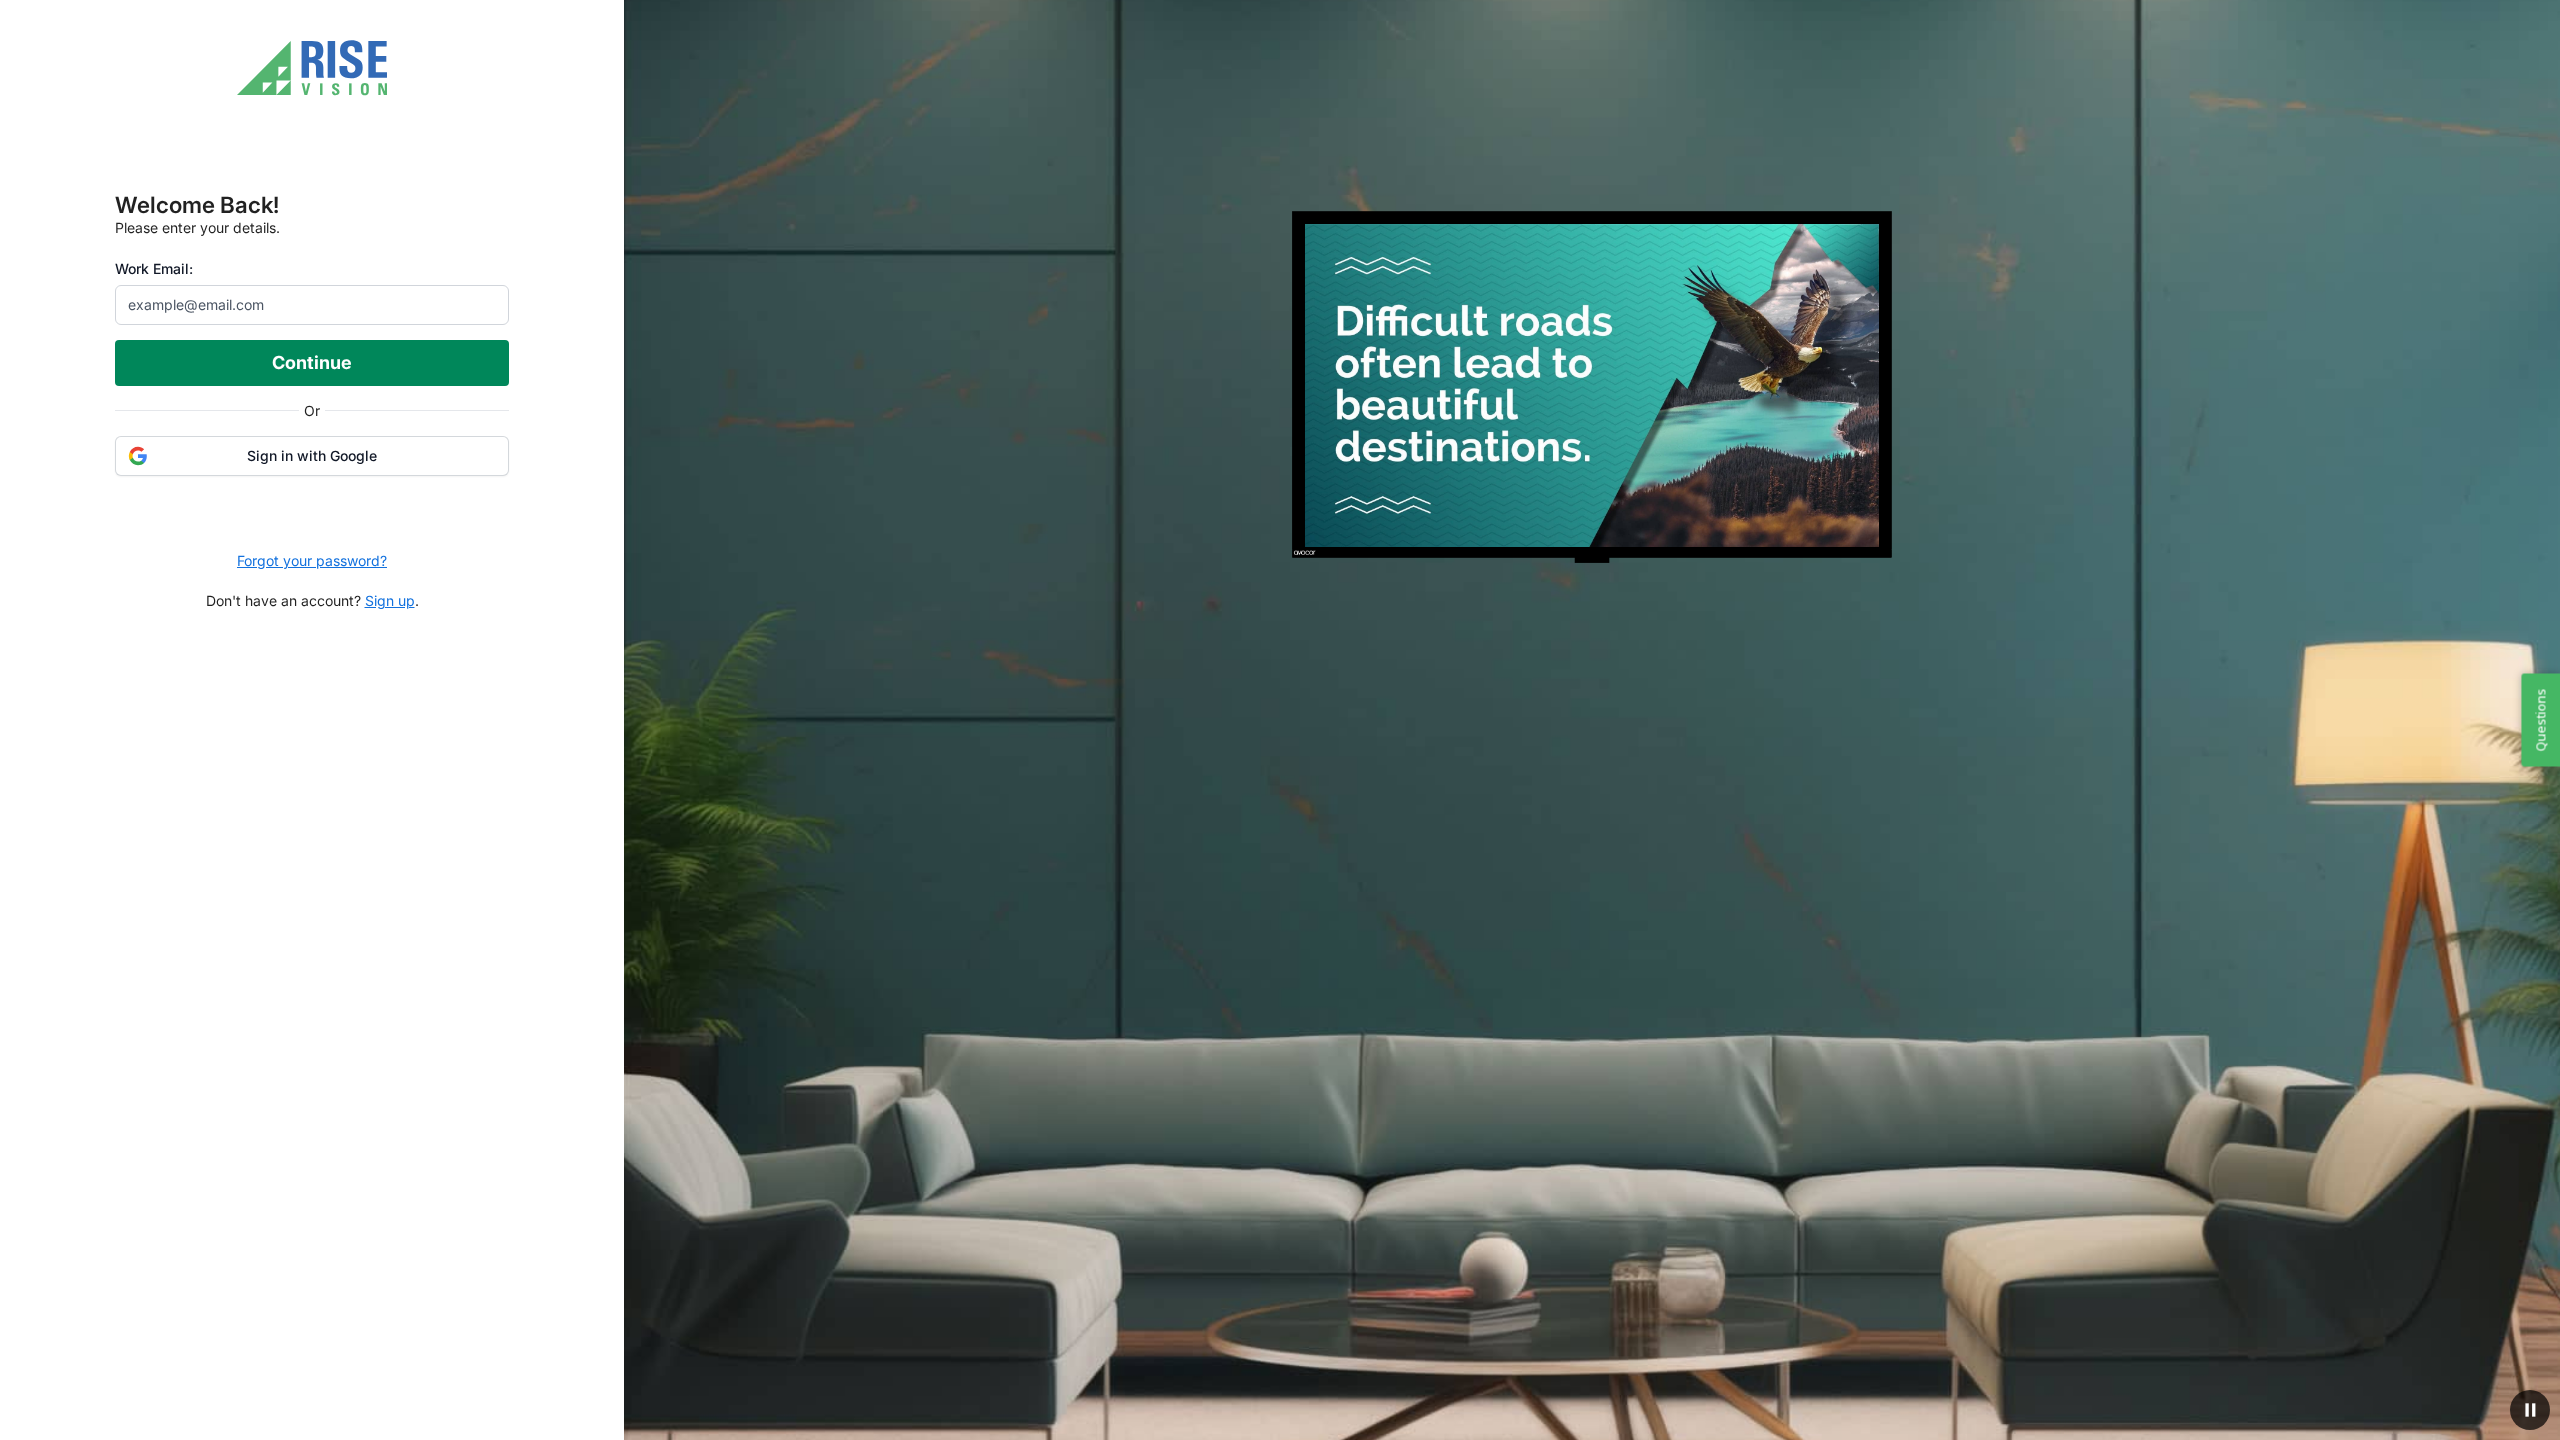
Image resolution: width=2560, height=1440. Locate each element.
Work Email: (154, 268)
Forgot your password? (312, 560)
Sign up (390, 600)
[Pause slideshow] (2530, 1410)
